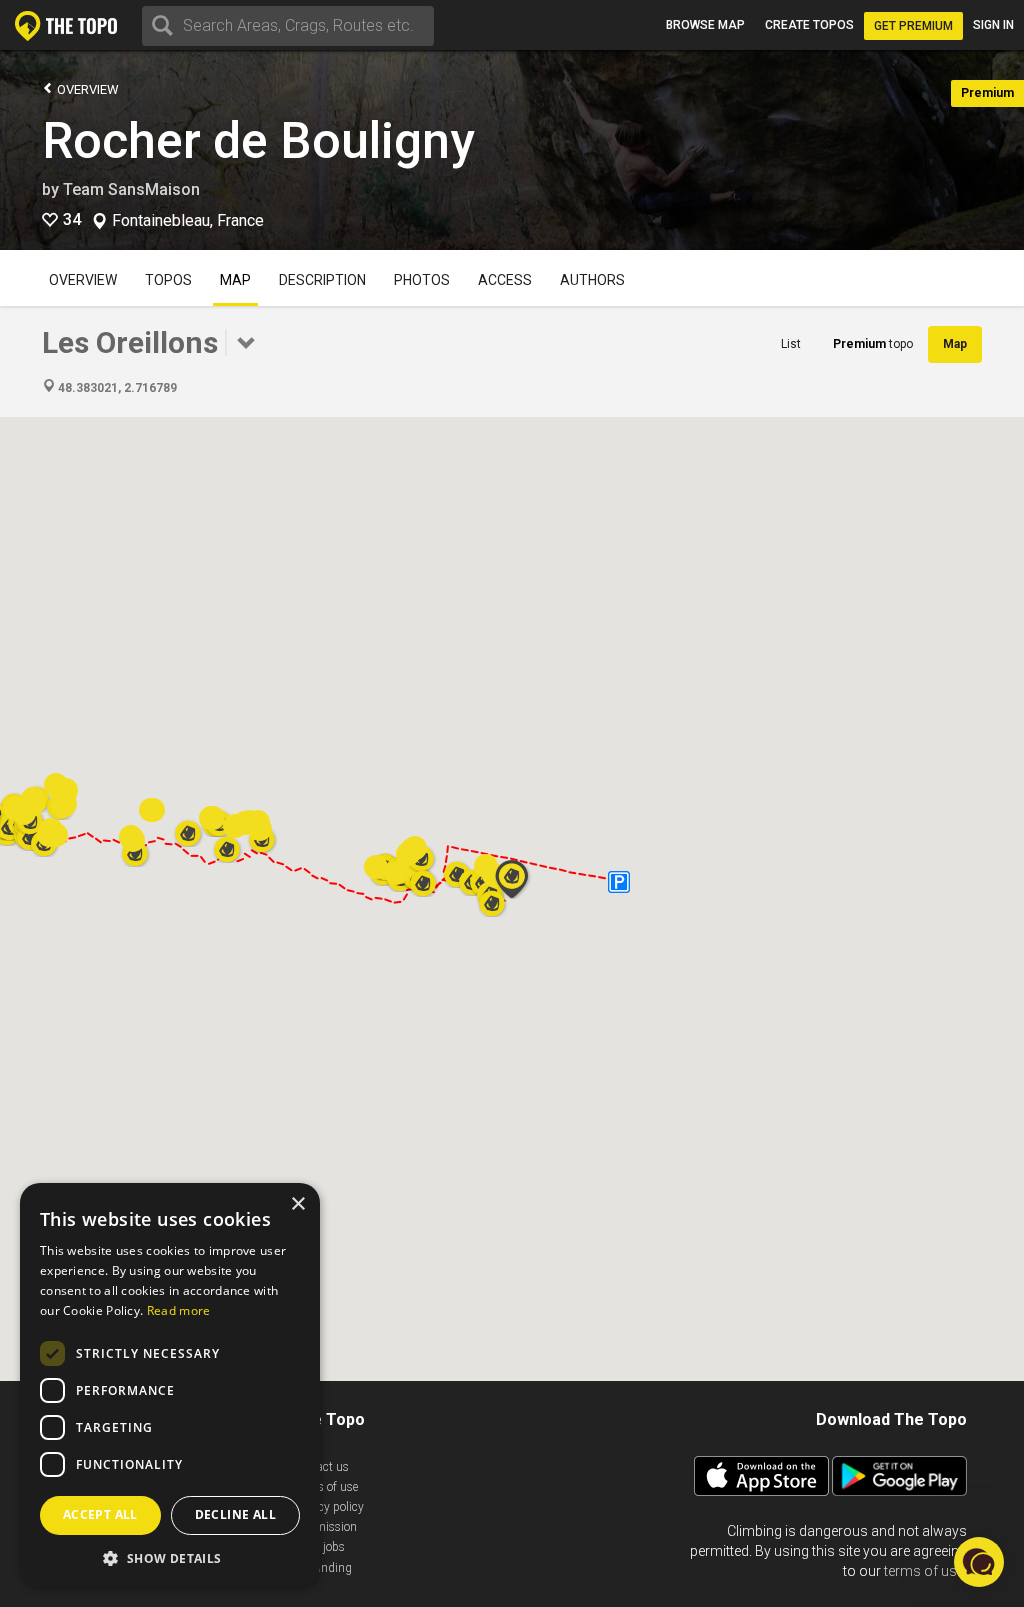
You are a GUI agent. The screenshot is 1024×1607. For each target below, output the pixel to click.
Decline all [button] (235, 1514)
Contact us (320, 1467)
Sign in (993, 25)
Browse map (705, 25)
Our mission (324, 1527)
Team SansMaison (131, 189)
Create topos (809, 25)
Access (505, 280)
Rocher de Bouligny (258, 141)
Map (235, 280)
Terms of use (325, 1487)
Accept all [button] (100, 1514)
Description (322, 280)
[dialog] (170, 1385)
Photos (422, 280)
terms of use (924, 1571)
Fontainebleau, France (188, 221)
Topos (168, 280)
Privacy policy (328, 1507)
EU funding (322, 1568)
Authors (592, 280)
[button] (512, 879)
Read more (179, 1310)
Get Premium (913, 26)
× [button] (297, 1204)
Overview (86, 89)
